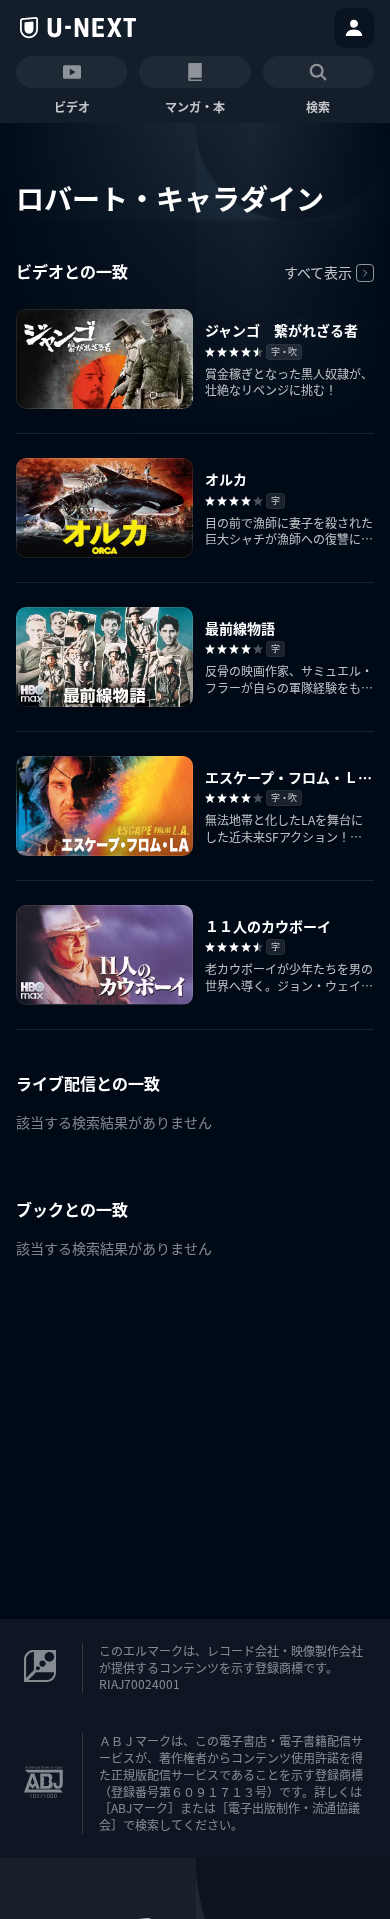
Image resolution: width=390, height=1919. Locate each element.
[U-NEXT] (78, 28)
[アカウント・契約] (354, 28)
